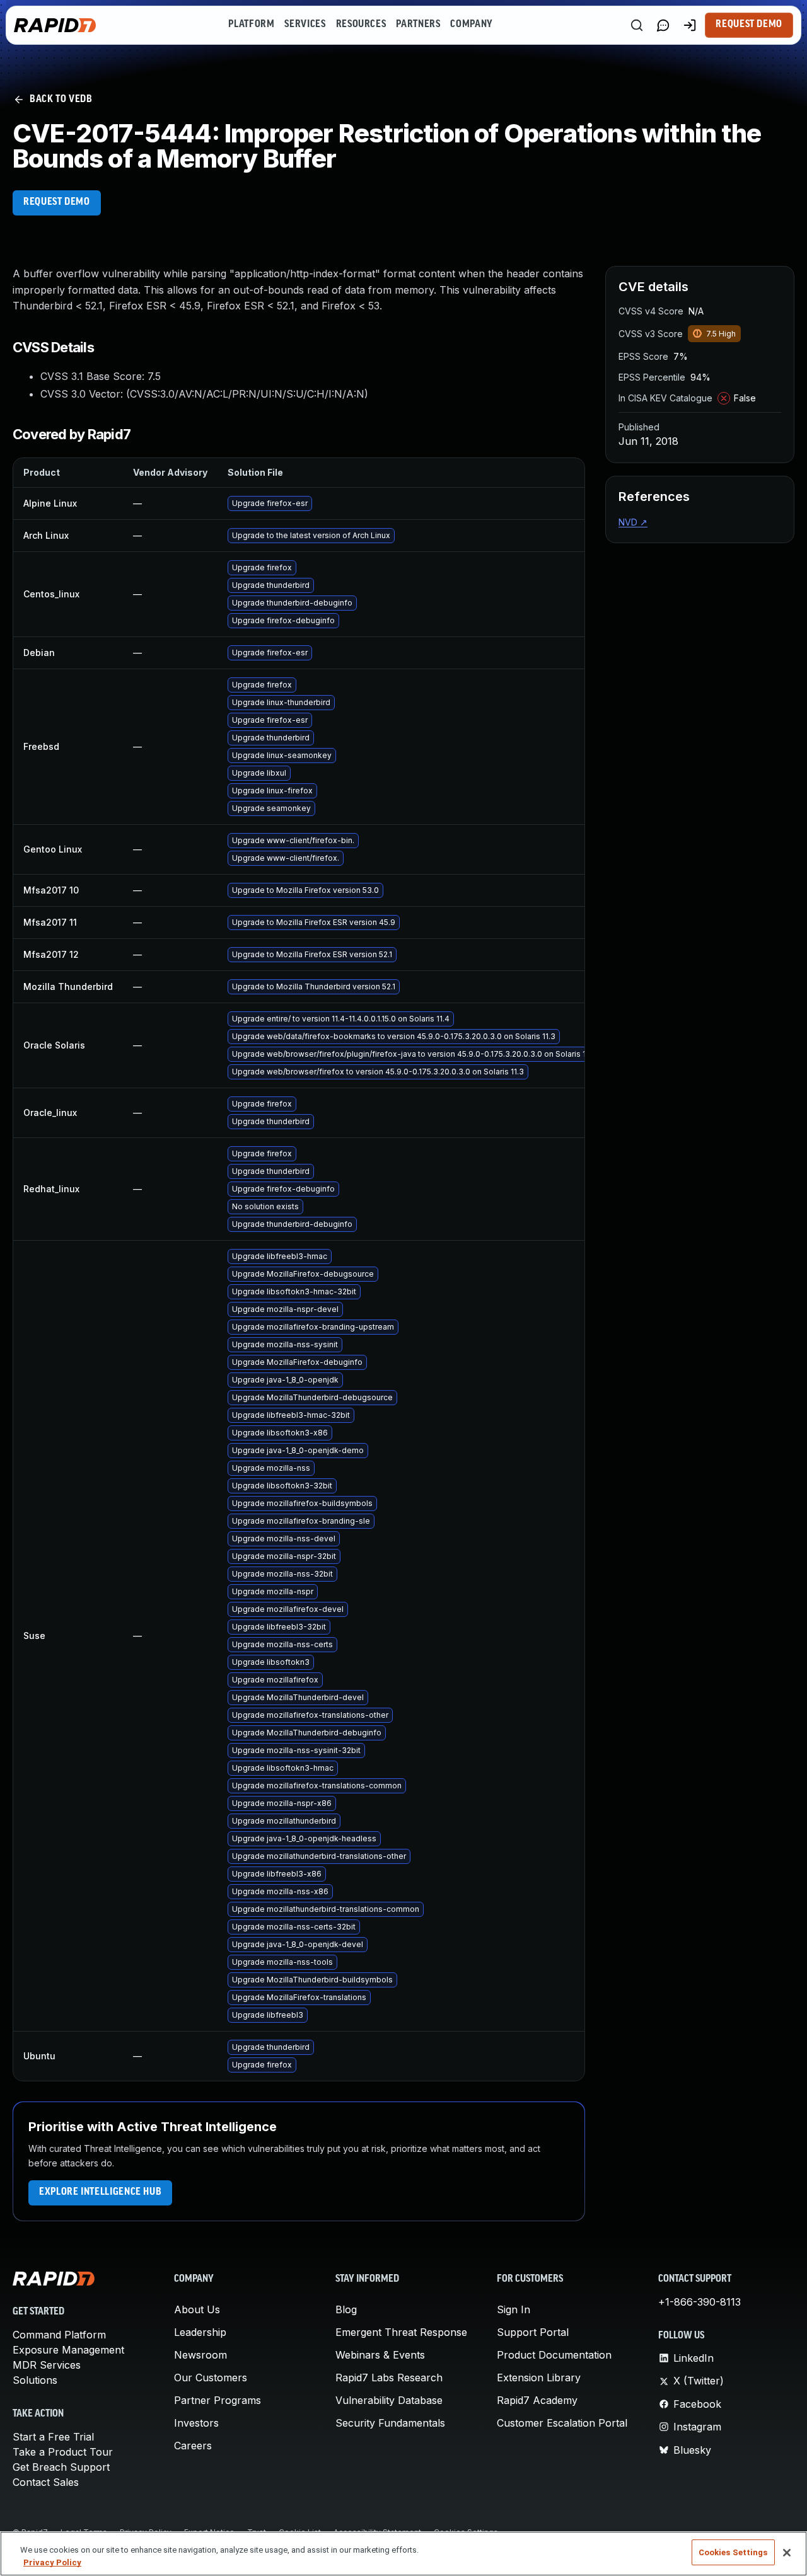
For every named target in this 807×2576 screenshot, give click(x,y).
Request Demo (749, 25)
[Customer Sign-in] (690, 25)
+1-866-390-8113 (700, 2302)
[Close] (787, 2553)
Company (471, 25)
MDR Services (47, 2365)
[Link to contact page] (663, 25)
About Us (197, 2309)
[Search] (637, 25)
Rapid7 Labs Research (389, 2378)
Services (305, 25)
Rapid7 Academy (537, 2400)
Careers (193, 2446)
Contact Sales (46, 2482)
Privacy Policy (52, 2562)
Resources (361, 25)
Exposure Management (68, 2350)
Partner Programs (218, 2400)
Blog (346, 2309)
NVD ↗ (633, 522)
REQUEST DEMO (57, 202)
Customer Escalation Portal (562, 2423)
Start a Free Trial (53, 2437)
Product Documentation (554, 2355)
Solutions (35, 2380)
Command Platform (59, 2335)
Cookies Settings (733, 2552)
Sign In (514, 2309)
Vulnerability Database (389, 2400)
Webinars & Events (380, 2355)
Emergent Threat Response (401, 2332)
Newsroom (200, 2355)
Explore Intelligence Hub (100, 2192)
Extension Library (539, 2378)
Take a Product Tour (63, 2452)
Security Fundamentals (390, 2423)
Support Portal (533, 2332)
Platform (251, 25)
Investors (196, 2423)
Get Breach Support (61, 2467)
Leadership (200, 2332)
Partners (418, 25)
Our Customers (211, 2378)
